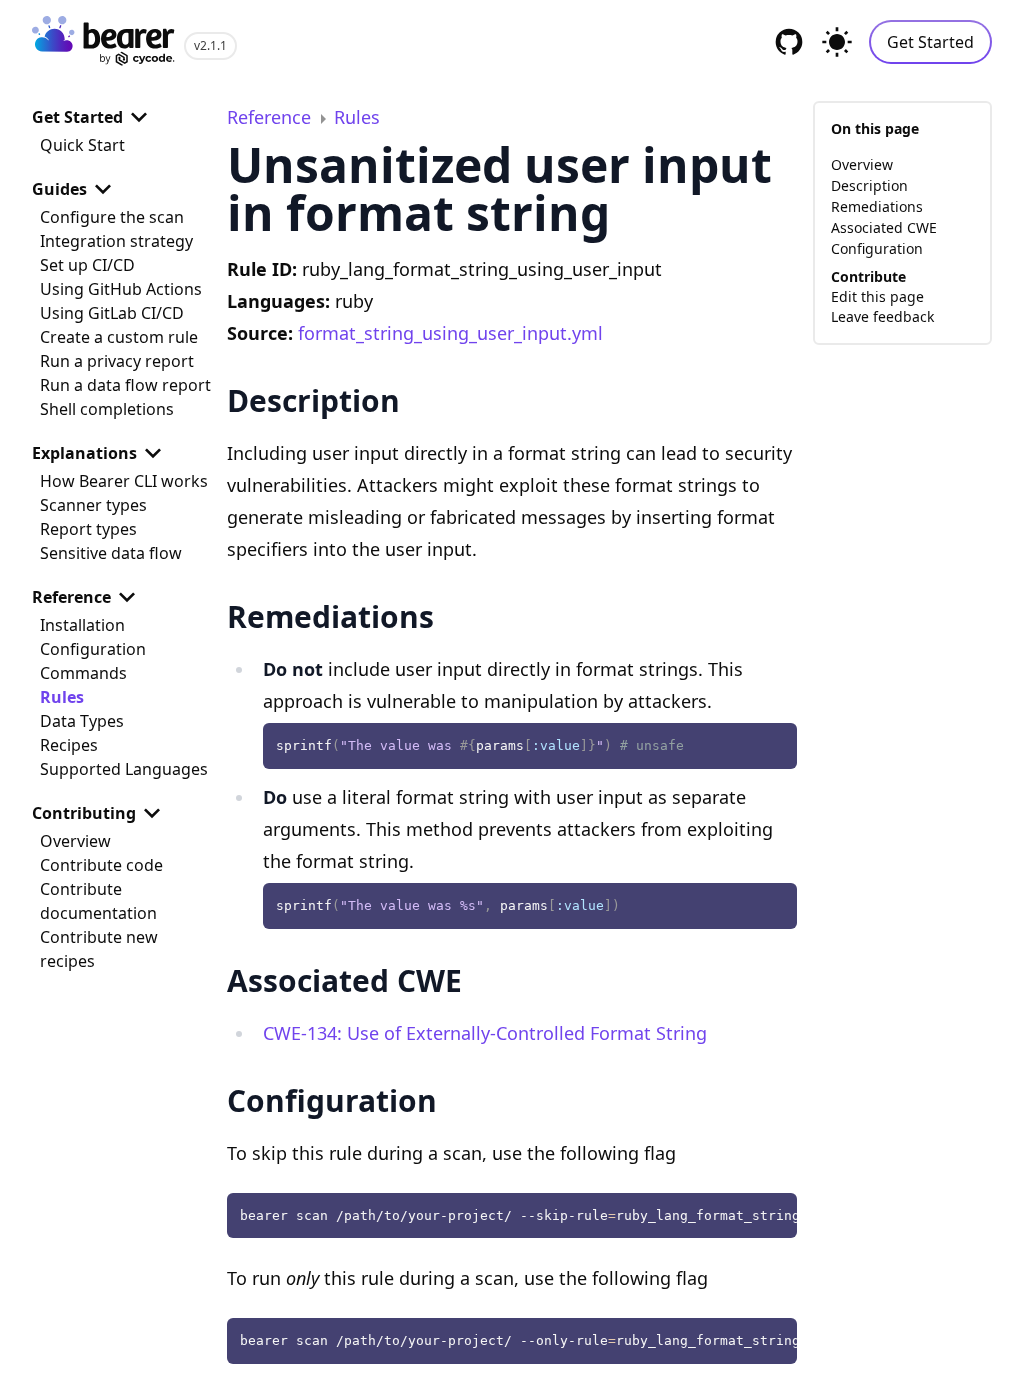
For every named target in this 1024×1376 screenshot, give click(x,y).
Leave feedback (882, 316)
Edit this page (877, 296)
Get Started (930, 42)
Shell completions (107, 409)
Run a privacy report (117, 361)
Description (869, 185)
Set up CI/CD (87, 265)
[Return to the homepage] (104, 42)
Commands (83, 673)
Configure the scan (112, 217)
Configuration (93, 649)
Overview (75, 841)
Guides (59, 189)
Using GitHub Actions (121, 289)
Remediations (877, 206)
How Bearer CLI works (124, 481)
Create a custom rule (119, 337)
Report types (88, 529)
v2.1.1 (210, 45)
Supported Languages (124, 769)
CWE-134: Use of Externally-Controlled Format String (485, 1033)
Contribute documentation (98, 901)
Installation (82, 625)
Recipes (69, 745)
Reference (71, 597)
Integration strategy (116, 241)
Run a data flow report (125, 385)
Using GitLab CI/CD (112, 313)
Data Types (82, 721)
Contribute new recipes (99, 949)
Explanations (84, 453)
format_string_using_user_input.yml (450, 333)
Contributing (84, 813)
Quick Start (82, 145)
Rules (62, 697)
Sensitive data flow (111, 553)
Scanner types (93, 505)
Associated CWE (884, 227)
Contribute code (101, 865)
